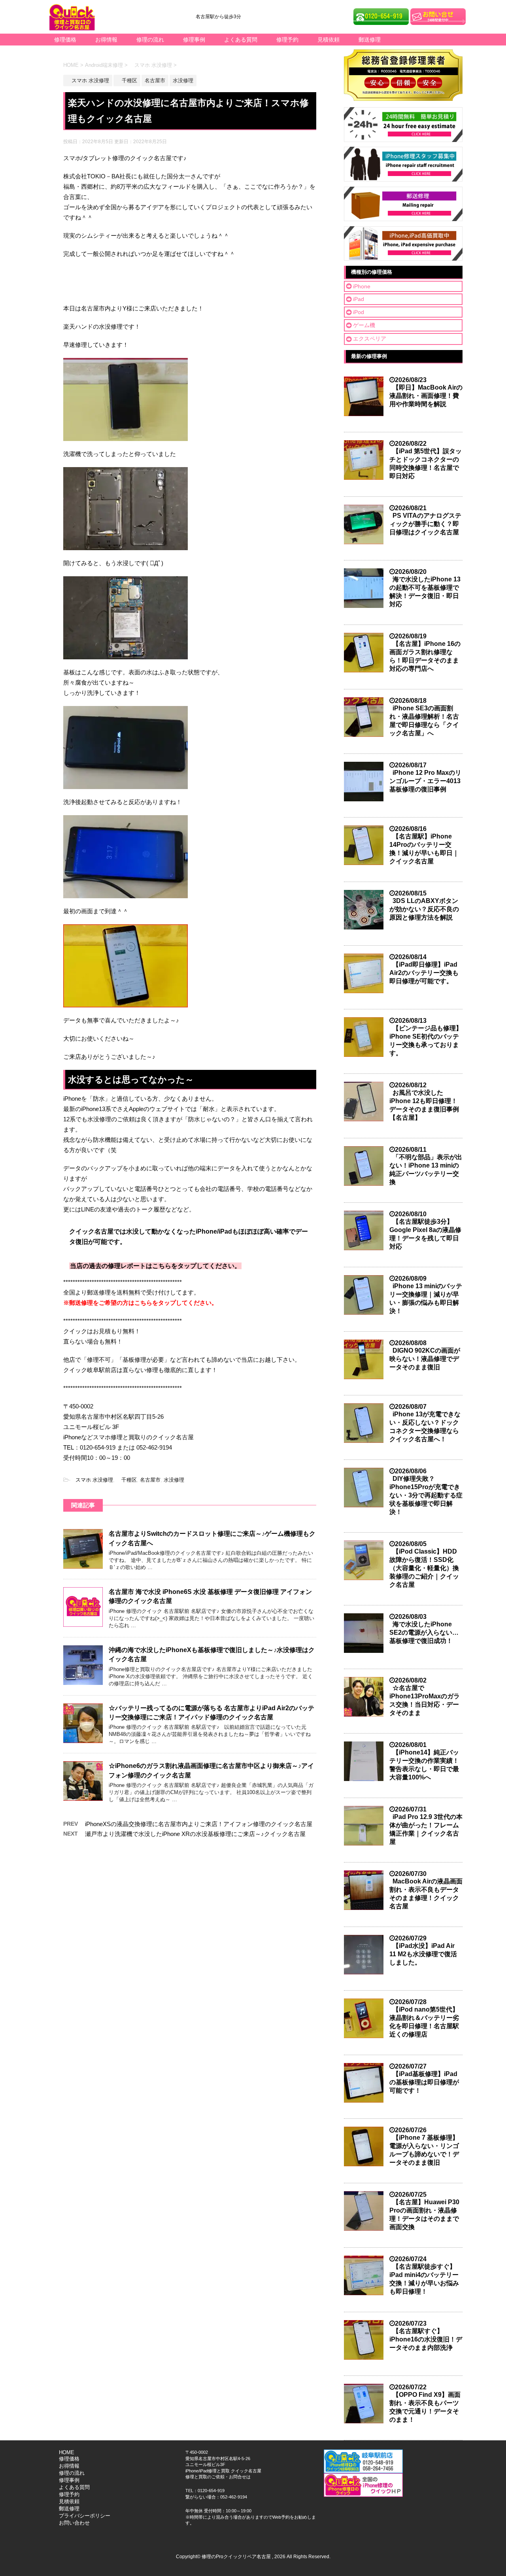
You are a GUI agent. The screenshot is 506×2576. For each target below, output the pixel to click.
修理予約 (287, 40)
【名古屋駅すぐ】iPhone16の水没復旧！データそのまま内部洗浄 (426, 2339)
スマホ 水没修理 (92, 1480)
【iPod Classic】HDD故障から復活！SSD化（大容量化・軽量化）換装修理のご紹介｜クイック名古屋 (424, 1568)
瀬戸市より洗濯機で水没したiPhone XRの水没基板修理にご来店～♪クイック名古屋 (195, 1834)
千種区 (126, 1480)
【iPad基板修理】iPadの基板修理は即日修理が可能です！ (424, 2082)
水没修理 (174, 1480)
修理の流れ (150, 40)
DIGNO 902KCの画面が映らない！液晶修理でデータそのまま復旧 (425, 1359)
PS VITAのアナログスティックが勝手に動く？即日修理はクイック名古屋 (425, 524)
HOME (67, 2452)
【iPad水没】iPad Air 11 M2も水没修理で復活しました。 (423, 1954)
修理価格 (65, 40)
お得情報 (106, 40)
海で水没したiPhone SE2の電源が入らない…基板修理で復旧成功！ (424, 1632)
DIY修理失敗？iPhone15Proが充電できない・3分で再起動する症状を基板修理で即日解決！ (426, 1495)
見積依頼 (329, 40)
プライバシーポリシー (85, 2516)
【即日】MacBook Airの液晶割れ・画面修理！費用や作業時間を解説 (426, 396)
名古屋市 (150, 1480)
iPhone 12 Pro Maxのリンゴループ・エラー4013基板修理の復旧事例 (425, 781)
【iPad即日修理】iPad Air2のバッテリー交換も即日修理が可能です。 (424, 973)
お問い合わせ (74, 2523)
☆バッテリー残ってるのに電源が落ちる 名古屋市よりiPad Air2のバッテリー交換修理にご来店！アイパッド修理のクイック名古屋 (211, 1713)
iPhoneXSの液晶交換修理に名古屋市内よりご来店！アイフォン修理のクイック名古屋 (199, 1824)
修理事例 (194, 40)
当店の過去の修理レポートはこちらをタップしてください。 (155, 1266)
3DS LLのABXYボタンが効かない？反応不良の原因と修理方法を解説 (424, 909)
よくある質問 (241, 40)
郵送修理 (370, 40)
